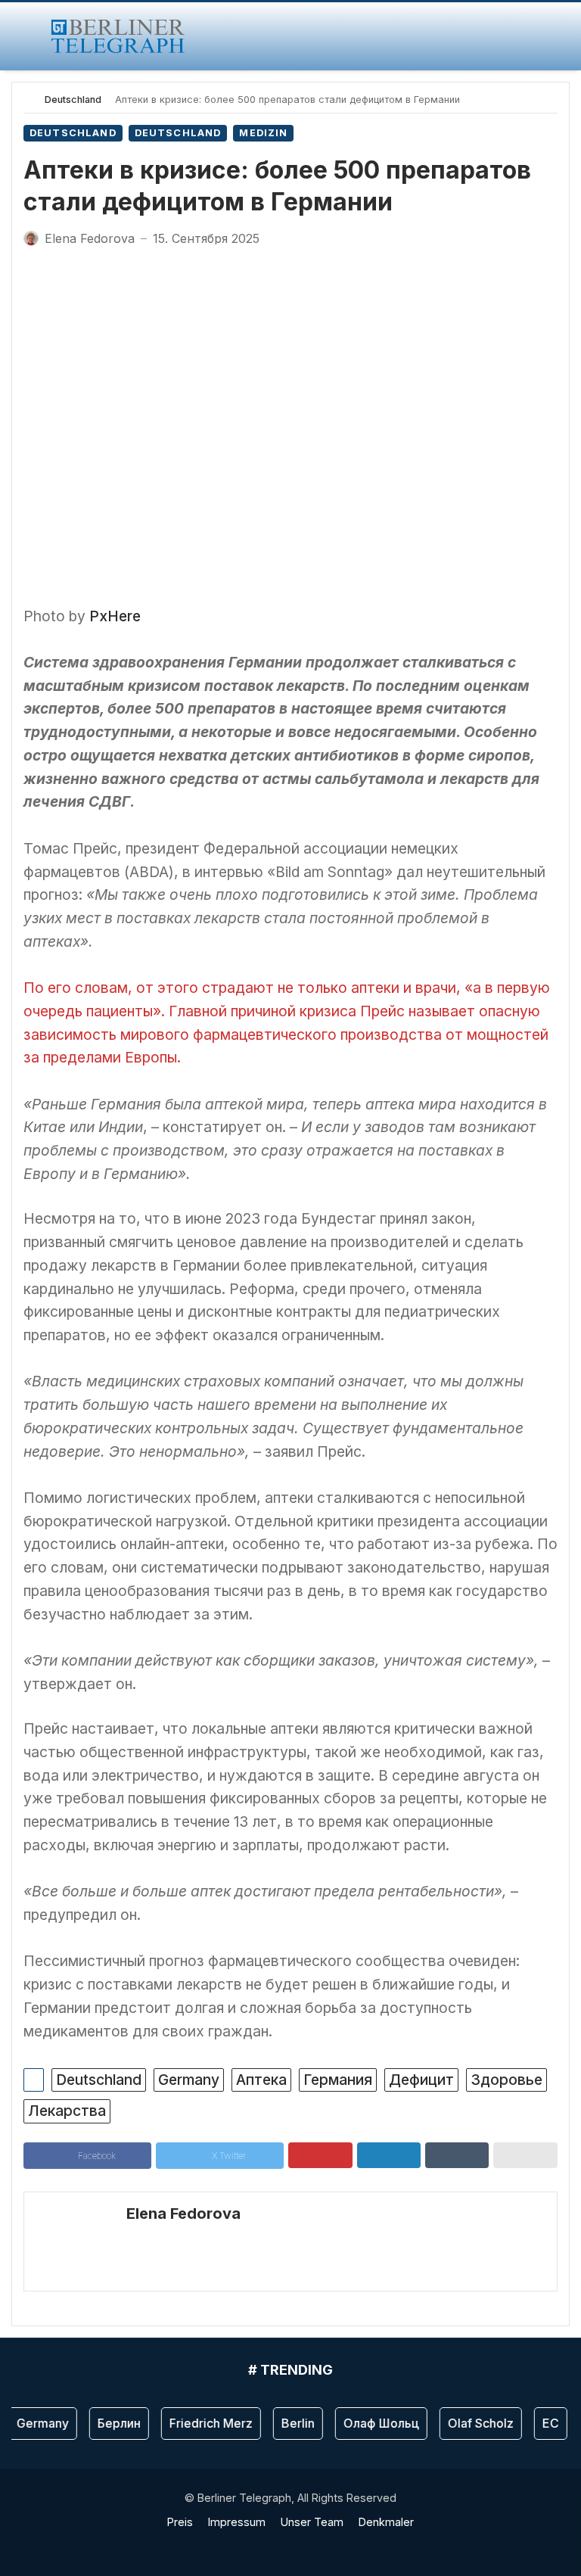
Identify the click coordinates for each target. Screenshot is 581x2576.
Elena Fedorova (183, 2214)
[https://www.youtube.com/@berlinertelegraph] (281, 2545)
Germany (189, 2080)
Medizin (263, 133)
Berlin (288, 2423)
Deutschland (73, 100)
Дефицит (421, 2080)
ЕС (541, 2423)
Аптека (261, 2080)
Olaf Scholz (471, 2423)
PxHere (115, 616)
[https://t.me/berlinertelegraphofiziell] (300, 2545)
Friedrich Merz (201, 2423)
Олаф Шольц (371, 2423)
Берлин (109, 2423)
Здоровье (506, 2080)
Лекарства (67, 2111)
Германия (338, 2080)
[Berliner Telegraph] (118, 36)
